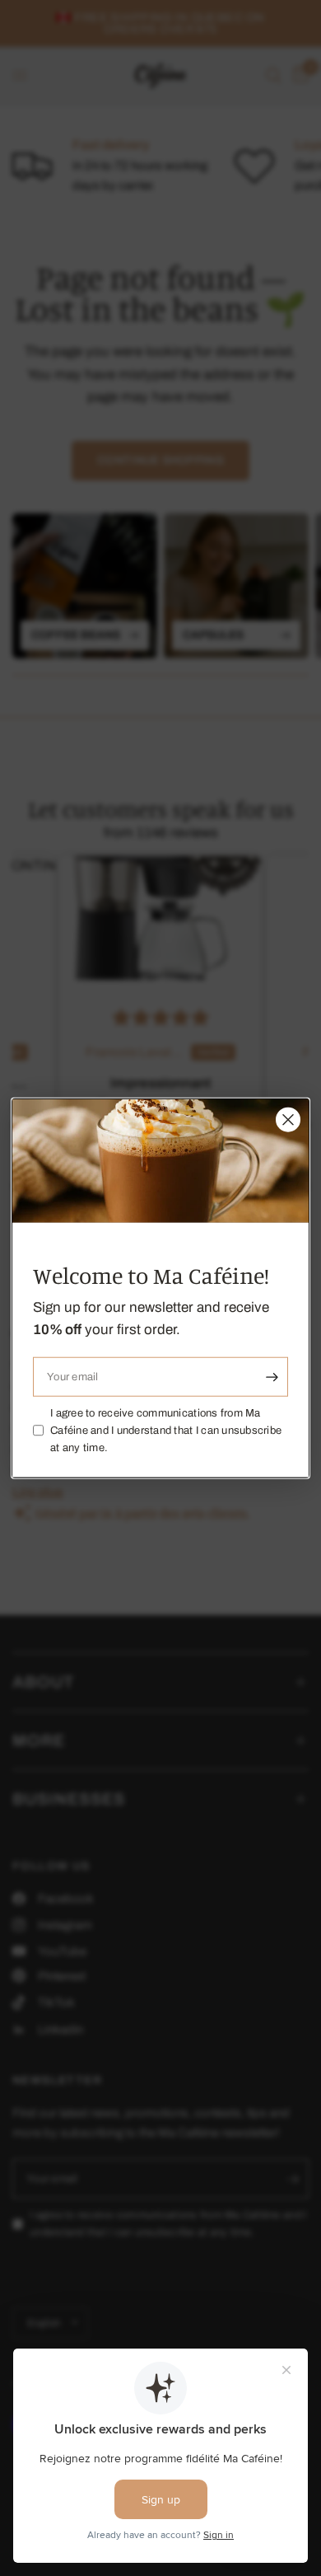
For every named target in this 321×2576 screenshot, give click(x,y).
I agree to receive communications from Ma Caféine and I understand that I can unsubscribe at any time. (166, 1431)
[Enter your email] (272, 1377)
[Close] (288, 1120)
